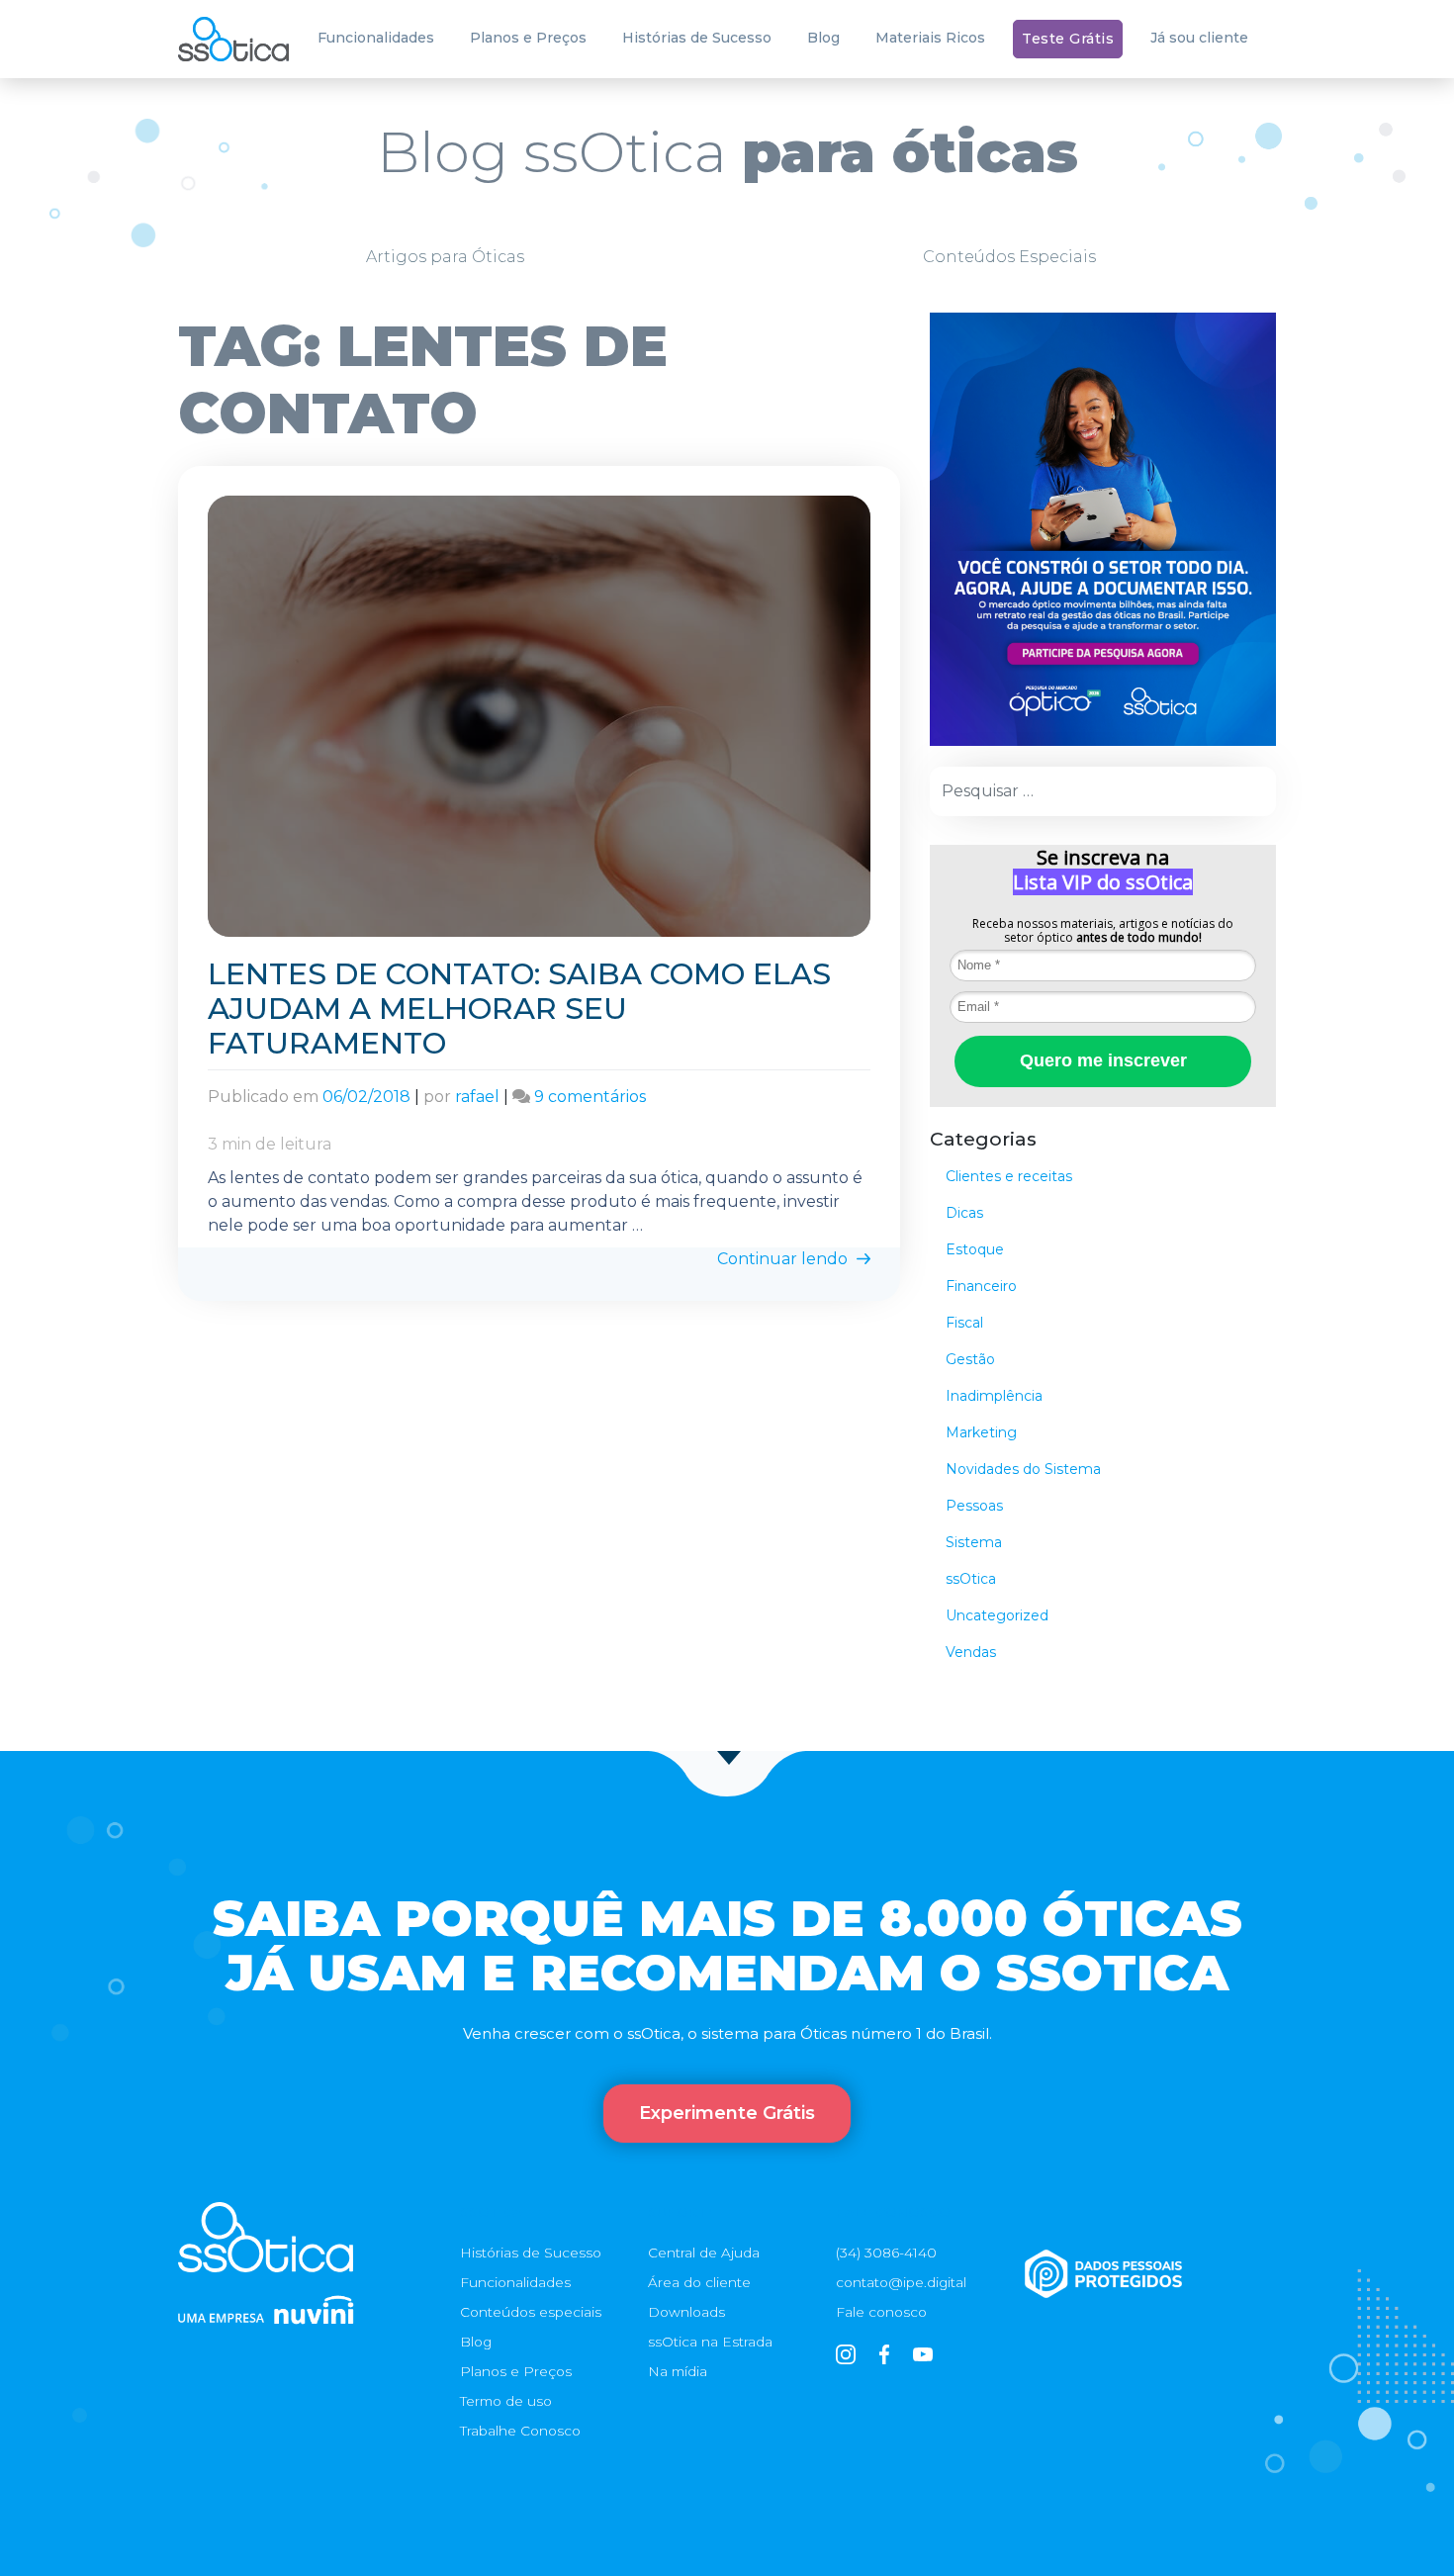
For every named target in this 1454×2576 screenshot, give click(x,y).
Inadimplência (994, 1396)
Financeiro (981, 1286)
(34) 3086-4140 (886, 2253)
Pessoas (974, 1506)
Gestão (970, 1359)
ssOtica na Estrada (710, 2342)
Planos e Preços (528, 38)
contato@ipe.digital (901, 2282)
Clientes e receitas (1009, 1176)
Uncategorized (997, 1615)
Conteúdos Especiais (1009, 257)
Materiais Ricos (930, 38)
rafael (477, 1097)
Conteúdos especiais (531, 2312)
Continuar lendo (784, 1259)
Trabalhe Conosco (520, 2431)
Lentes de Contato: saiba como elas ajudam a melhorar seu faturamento (519, 1009)
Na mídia (678, 2371)
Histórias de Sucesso (697, 38)
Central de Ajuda (704, 2253)
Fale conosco (881, 2312)
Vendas (971, 1652)
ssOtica (971, 1579)
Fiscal (964, 1323)
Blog (823, 38)
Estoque (975, 1249)
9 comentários (590, 1097)
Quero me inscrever (1103, 1060)
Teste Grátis (1068, 39)
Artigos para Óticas (445, 257)
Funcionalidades (376, 38)
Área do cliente (699, 2282)
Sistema (974, 1542)
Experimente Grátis (727, 2113)
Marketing (981, 1432)
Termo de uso (506, 2401)
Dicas (964, 1213)
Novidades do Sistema (1023, 1469)
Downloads (686, 2312)
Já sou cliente (1199, 38)
